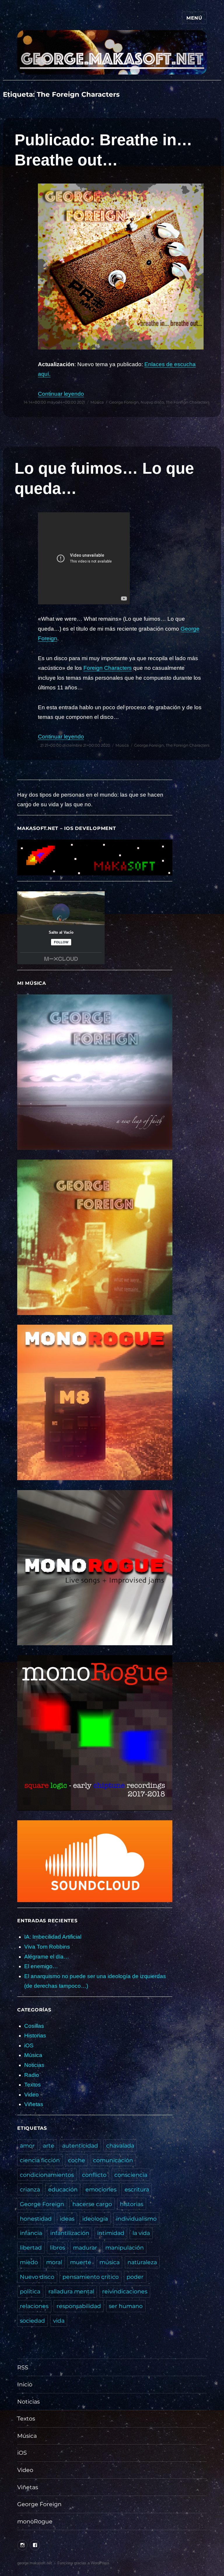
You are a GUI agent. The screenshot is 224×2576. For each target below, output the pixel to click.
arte (49, 2146)
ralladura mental (71, 2291)
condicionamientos (47, 2175)
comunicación (113, 2160)
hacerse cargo (92, 2204)
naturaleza (142, 2262)
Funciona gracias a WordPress (83, 2563)
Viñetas (34, 2104)
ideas (67, 2219)
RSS (23, 2367)
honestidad (36, 2219)
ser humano (126, 2306)
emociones (101, 2189)
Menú (194, 18)
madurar (85, 2248)
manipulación (125, 2248)
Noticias (34, 2065)
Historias (35, 2036)
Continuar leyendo (61, 394)
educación (63, 2189)
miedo (29, 2262)
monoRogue (35, 2521)
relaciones (34, 2306)
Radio (32, 2075)
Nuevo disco (152, 402)
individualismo (136, 2219)
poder (135, 2277)
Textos (33, 2085)
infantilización (70, 2233)
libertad (31, 2248)
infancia (31, 2233)
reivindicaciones (125, 2291)
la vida (141, 2233)
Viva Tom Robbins (47, 1947)
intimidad (111, 2233)
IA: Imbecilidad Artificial (53, 1937)
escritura (137, 2189)
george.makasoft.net (35, 2563)
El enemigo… (41, 1966)
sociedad (32, 2321)
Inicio (25, 2384)
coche (77, 2160)
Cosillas (34, 2026)
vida (59, 2321)
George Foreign (124, 402)
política (30, 2291)
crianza (30, 2189)
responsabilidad (79, 2306)
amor (27, 2146)
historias (132, 2204)
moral (54, 2262)
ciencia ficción (40, 2160)
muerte (81, 2262)
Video (32, 2095)
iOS (29, 2045)
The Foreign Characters (188, 402)
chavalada (120, 2146)
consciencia (131, 2175)
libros (57, 2248)
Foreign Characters (108, 668)
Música (97, 402)
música (110, 2262)
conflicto (94, 2175)
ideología (95, 2219)
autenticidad (80, 2146)
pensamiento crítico (91, 2277)
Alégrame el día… (47, 1957)
